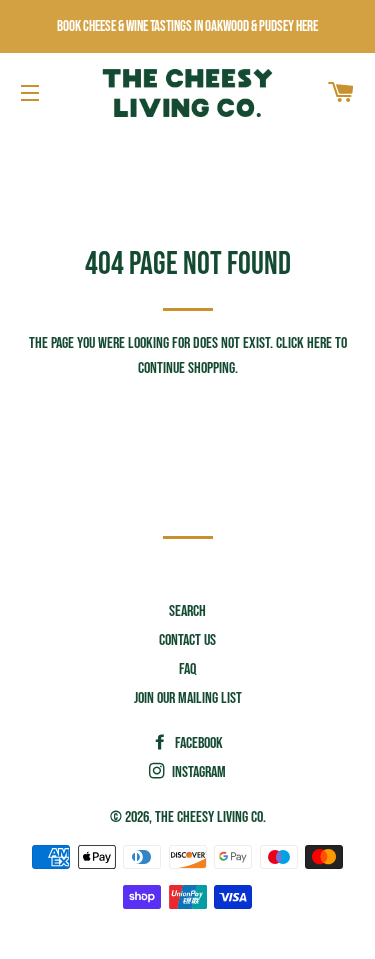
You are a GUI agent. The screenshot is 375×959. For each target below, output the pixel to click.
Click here (304, 343)
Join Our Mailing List (188, 698)
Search (187, 611)
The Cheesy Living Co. (210, 817)
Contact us (187, 640)
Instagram (197, 772)
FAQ (187, 669)
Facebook (197, 743)
